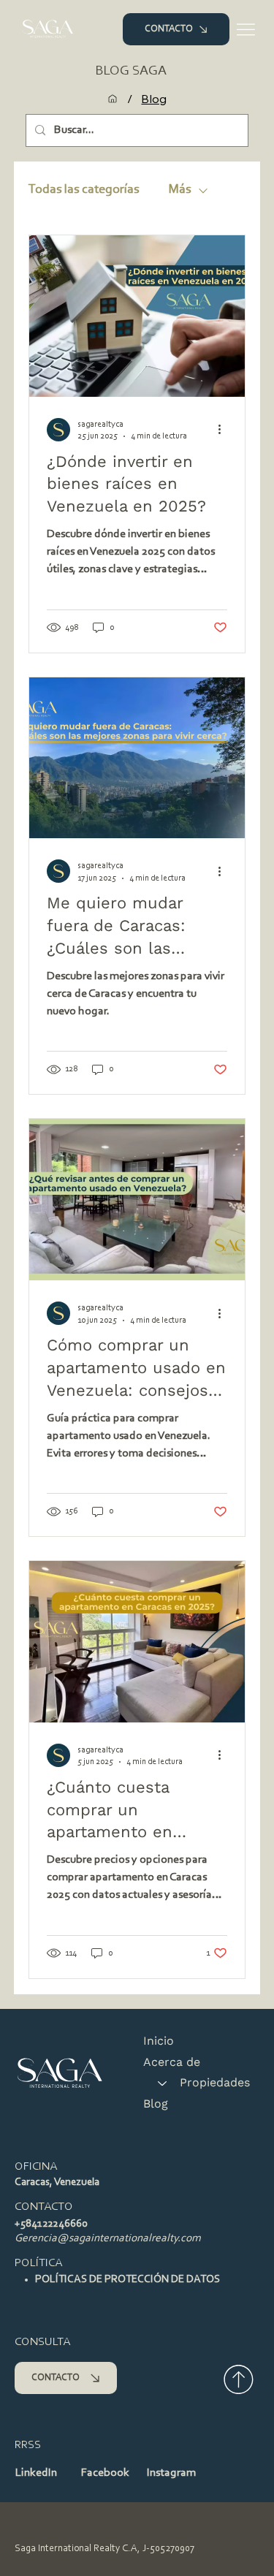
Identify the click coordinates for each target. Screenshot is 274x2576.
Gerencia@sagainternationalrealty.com (108, 2239)
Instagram (171, 2473)
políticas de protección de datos (128, 2280)
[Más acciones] (225, 430)
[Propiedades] (161, 2083)
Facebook (105, 2473)
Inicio (159, 2041)
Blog (156, 2104)
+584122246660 (51, 2224)
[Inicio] (113, 99)
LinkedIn (36, 2473)
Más (179, 190)
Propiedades (215, 2082)
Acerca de (172, 2062)
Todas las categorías (84, 190)
